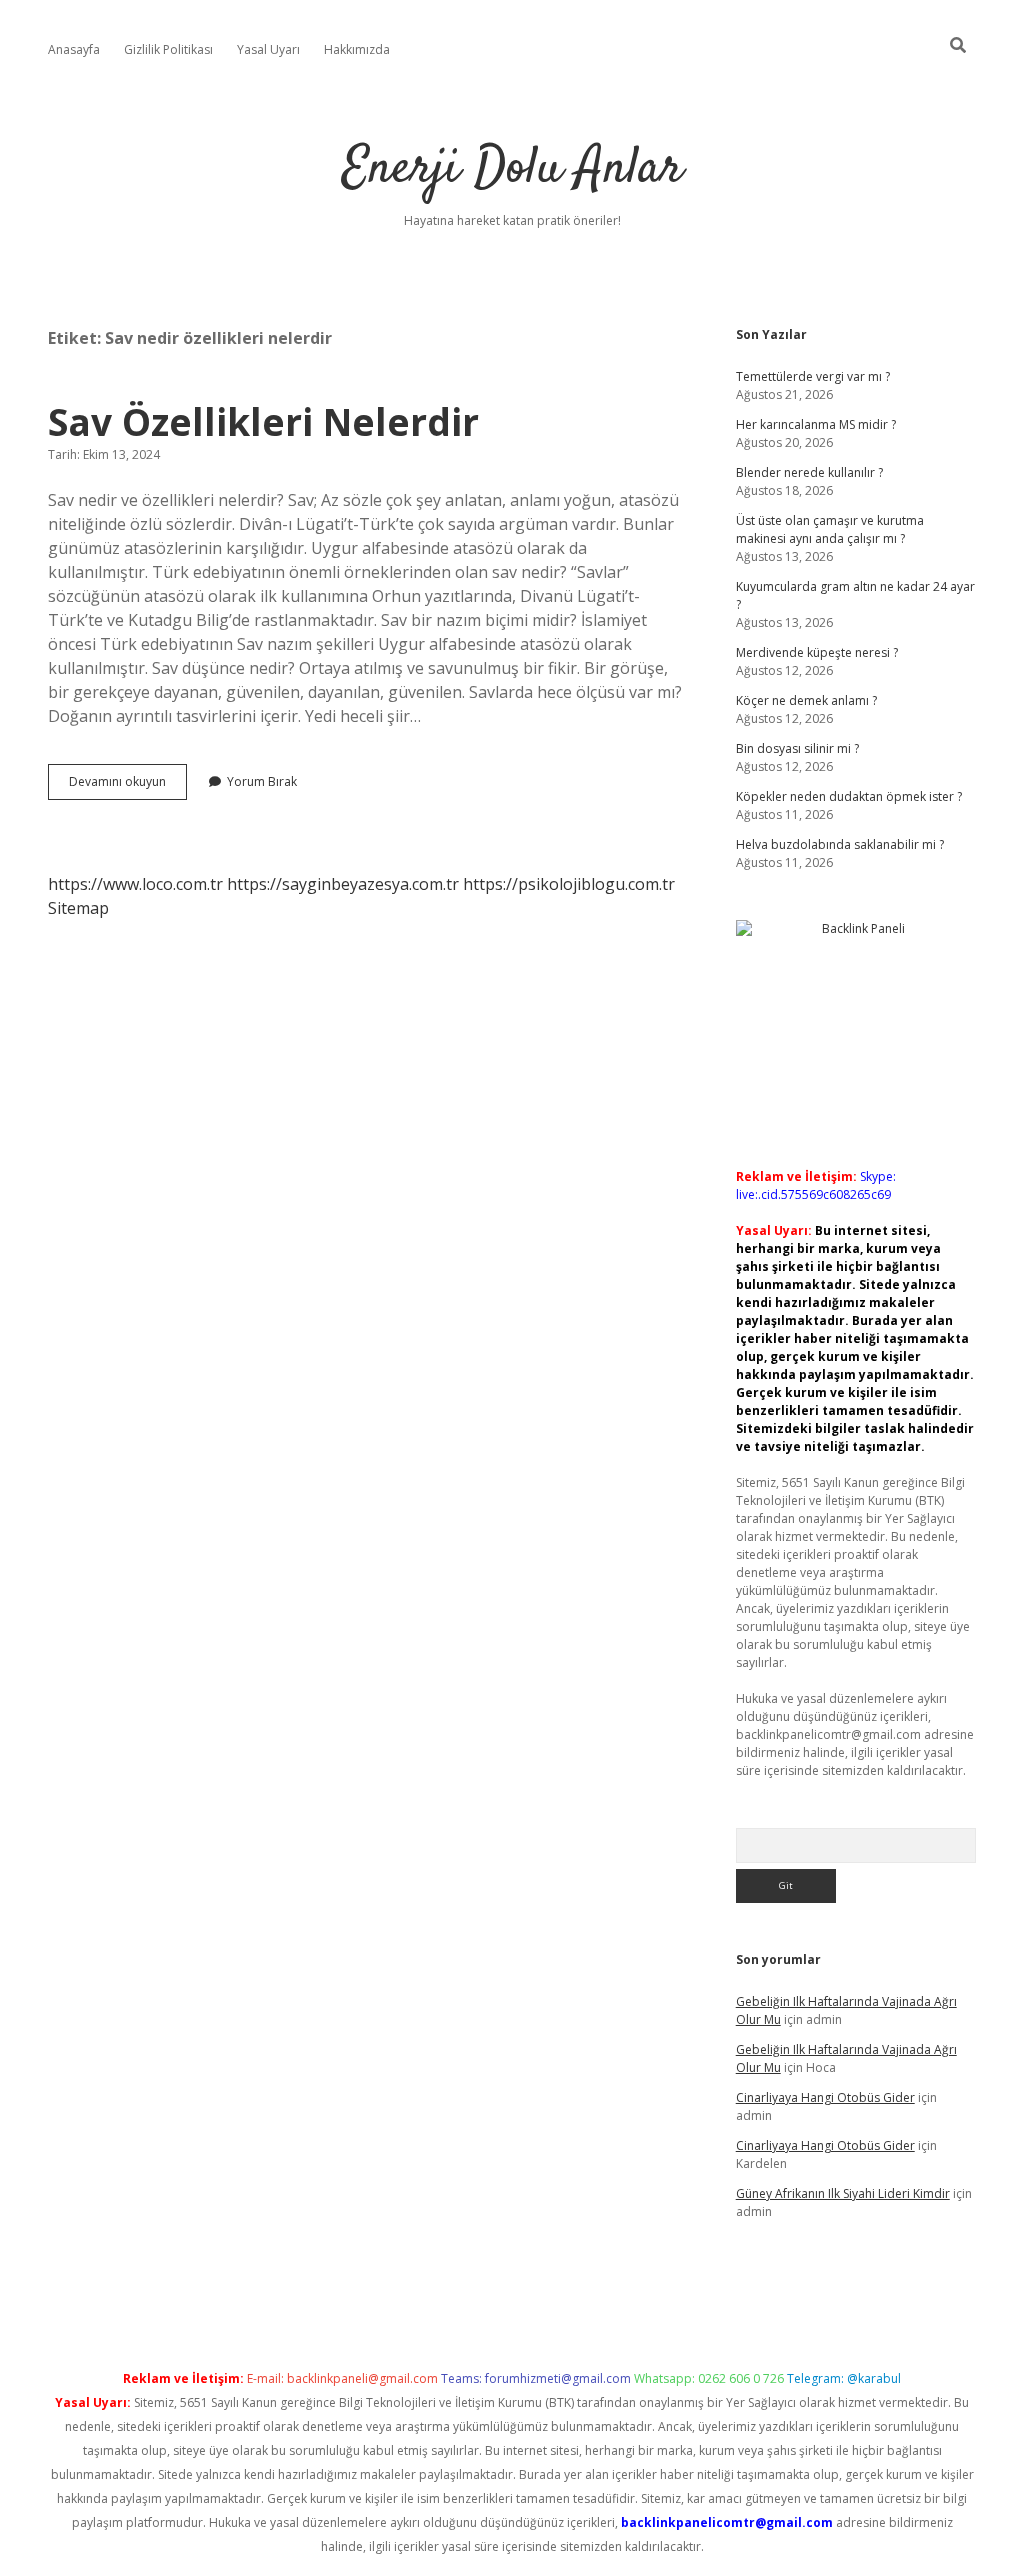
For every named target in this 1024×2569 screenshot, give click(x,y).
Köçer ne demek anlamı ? (806, 700)
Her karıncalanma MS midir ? (816, 424)
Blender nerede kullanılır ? (809, 472)
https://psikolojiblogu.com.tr (569, 884)
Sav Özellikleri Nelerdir (263, 421)
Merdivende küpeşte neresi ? (817, 652)
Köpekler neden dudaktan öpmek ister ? (849, 796)
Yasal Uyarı (268, 49)
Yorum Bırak (262, 781)
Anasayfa (74, 49)
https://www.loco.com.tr (135, 884)
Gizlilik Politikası (168, 49)
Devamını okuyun (128, 786)
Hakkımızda (357, 49)
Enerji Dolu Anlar (512, 169)
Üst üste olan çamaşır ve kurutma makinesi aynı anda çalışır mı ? (830, 529)
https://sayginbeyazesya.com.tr (343, 884)
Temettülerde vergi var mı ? (813, 376)
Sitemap (78, 908)
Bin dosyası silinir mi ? (797, 748)
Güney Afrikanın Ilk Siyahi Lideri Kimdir (843, 2193)
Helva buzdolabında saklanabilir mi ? (840, 844)
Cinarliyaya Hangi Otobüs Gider (825, 2097)
